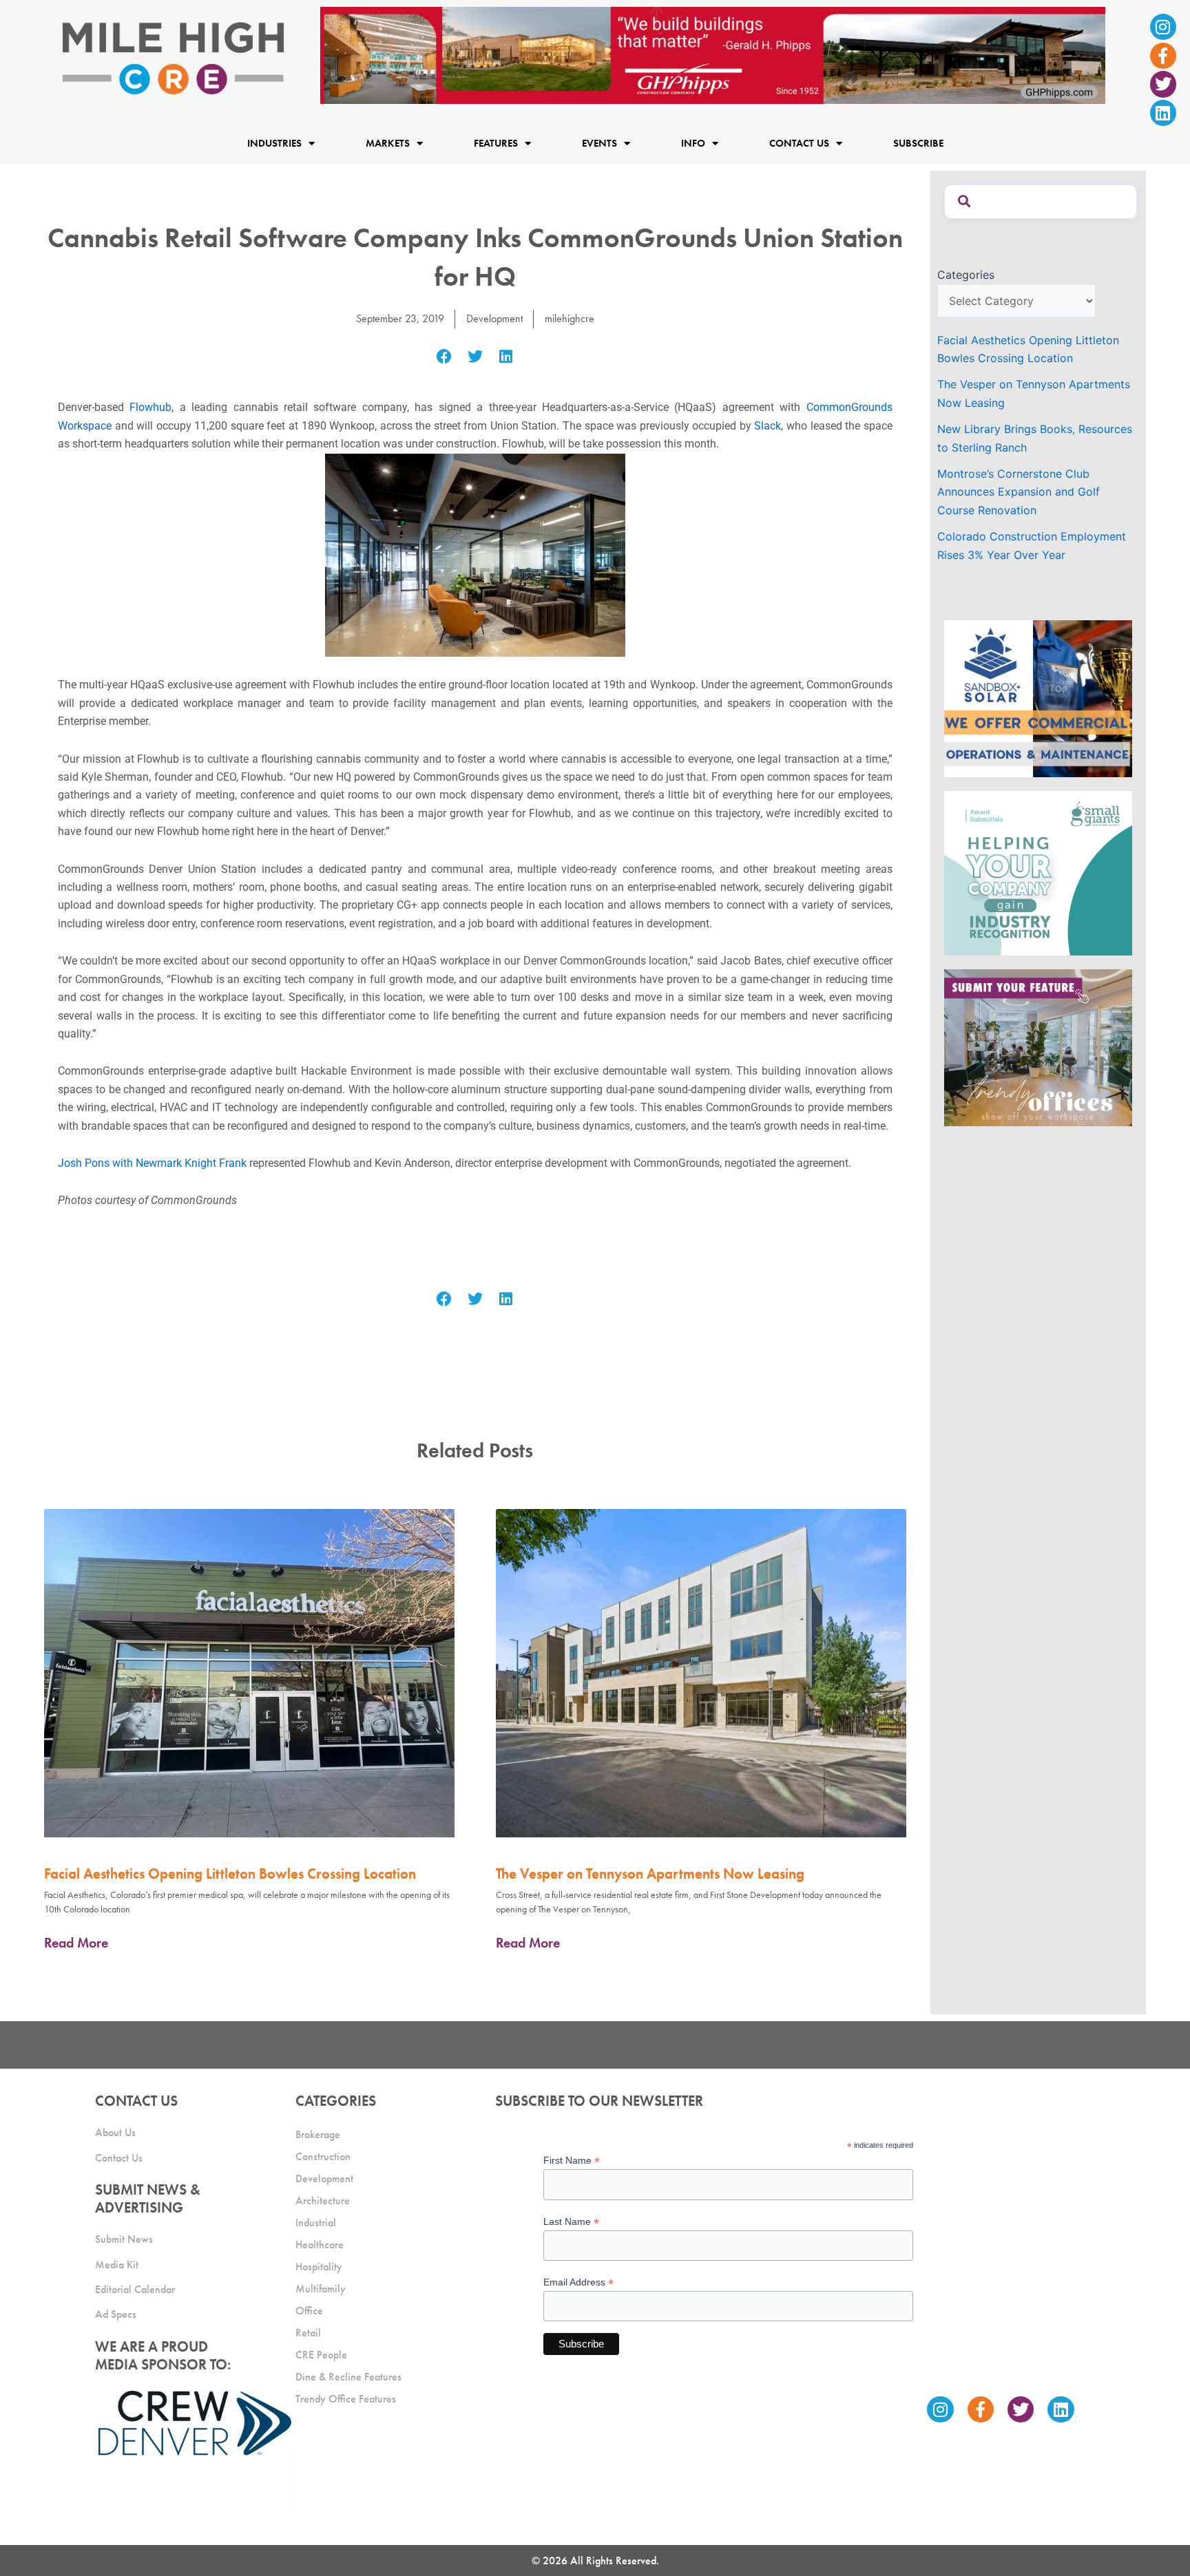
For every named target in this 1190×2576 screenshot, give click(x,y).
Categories (966, 275)
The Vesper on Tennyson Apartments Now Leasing (650, 1873)
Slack (768, 426)
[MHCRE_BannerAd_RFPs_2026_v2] (713, 54)
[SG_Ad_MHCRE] (1038, 872)
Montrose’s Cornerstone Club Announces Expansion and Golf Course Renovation (1019, 492)
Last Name (571, 2222)
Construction (323, 2156)
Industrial (316, 2223)
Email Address (578, 2282)
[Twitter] (1163, 84)
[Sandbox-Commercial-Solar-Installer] (1038, 697)
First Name (572, 2161)
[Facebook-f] (1163, 56)
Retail (308, 2333)
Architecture (323, 2200)
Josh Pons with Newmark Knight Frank (152, 1163)
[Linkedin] (1163, 113)
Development (494, 318)
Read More (76, 1943)
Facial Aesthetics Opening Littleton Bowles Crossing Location (230, 1873)
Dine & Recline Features (348, 2377)
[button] (445, 357)
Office (309, 2311)
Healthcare (320, 2245)
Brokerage (318, 2134)
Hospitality (319, 2267)
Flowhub (150, 407)
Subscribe (918, 143)
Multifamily (321, 2289)
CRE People (321, 2355)
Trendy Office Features (346, 2399)
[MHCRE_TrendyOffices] (1038, 1046)
